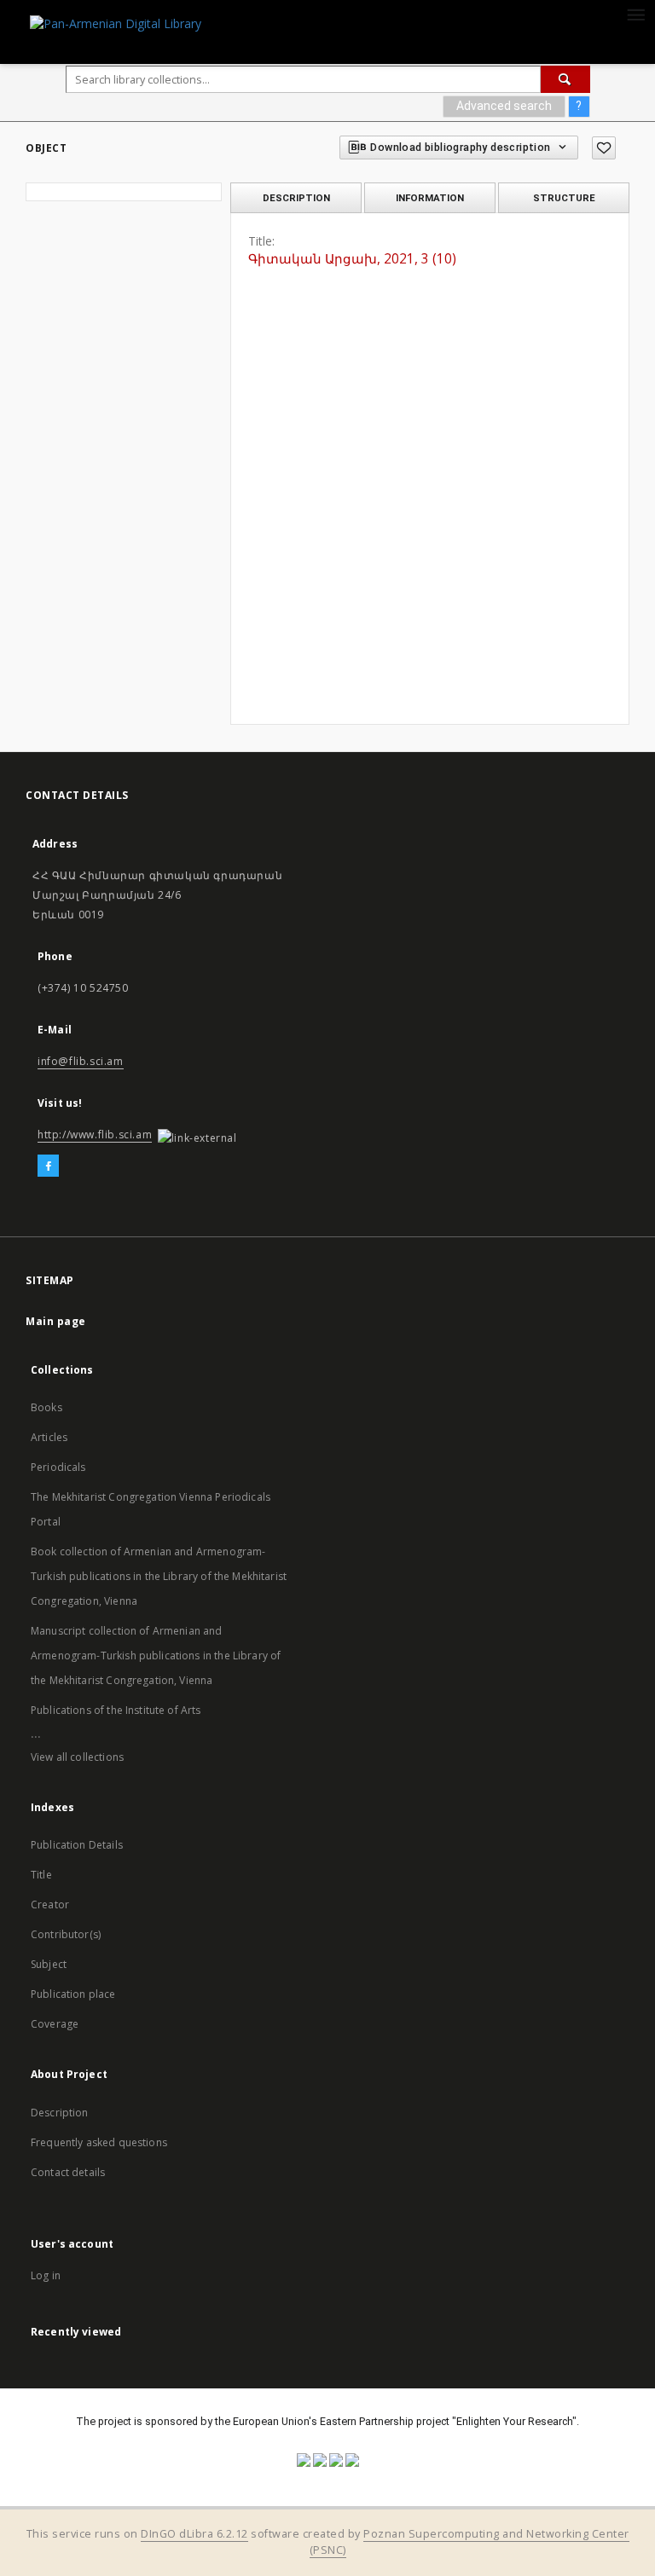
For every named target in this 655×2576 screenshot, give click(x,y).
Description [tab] (296, 198)
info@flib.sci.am (81, 1061)
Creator (50, 1905)
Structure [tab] (564, 198)
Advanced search (504, 106)
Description (60, 2113)
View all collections (77, 1757)
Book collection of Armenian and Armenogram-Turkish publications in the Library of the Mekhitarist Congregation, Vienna (159, 1576)
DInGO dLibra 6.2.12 (194, 2534)
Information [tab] (430, 198)
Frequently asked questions (99, 2142)
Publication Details (77, 1845)
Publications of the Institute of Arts (116, 1710)
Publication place (73, 1994)
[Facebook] (48, 1166)
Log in (46, 2275)
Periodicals (58, 1467)
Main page (56, 1321)
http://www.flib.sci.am (95, 1135)
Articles (49, 1437)
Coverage (55, 2024)
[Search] (565, 79)
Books (46, 1407)
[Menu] (635, 14)
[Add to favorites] (604, 148)
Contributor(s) (66, 1934)
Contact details (68, 2172)
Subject (49, 1964)
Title (41, 1875)
